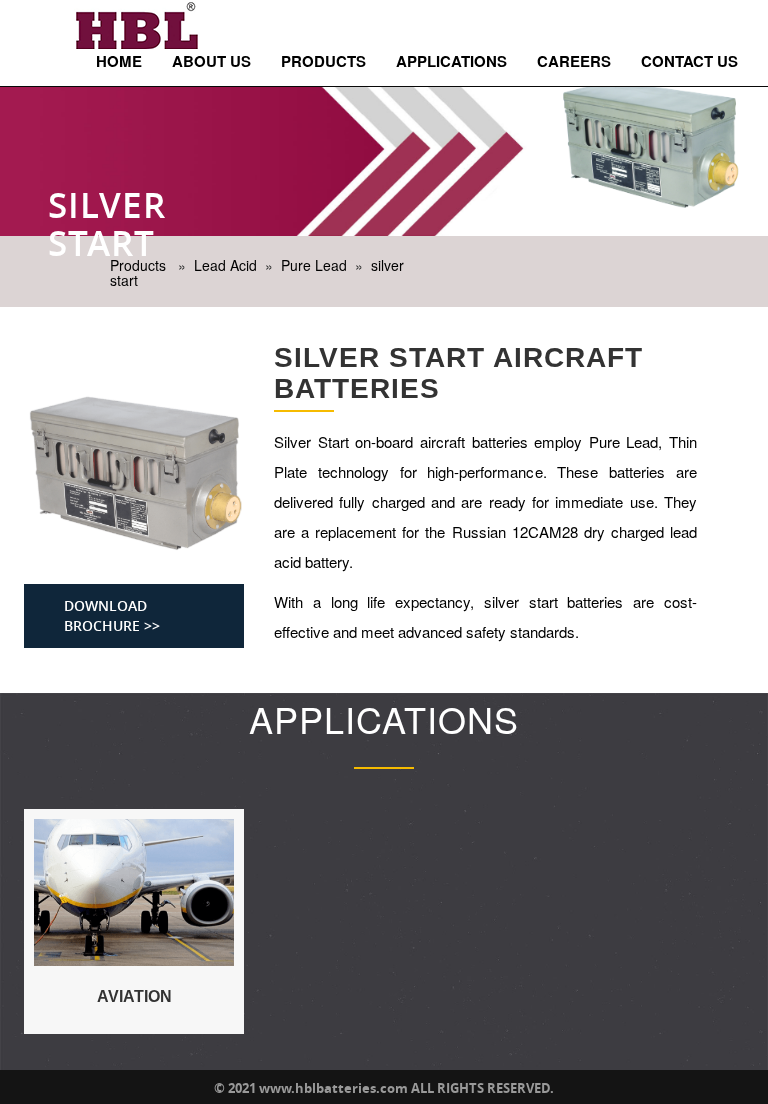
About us (211, 61)
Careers (574, 61)
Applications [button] (451, 61)
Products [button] (323, 61)
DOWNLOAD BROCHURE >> (112, 615)
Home (119, 61)
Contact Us (689, 61)
